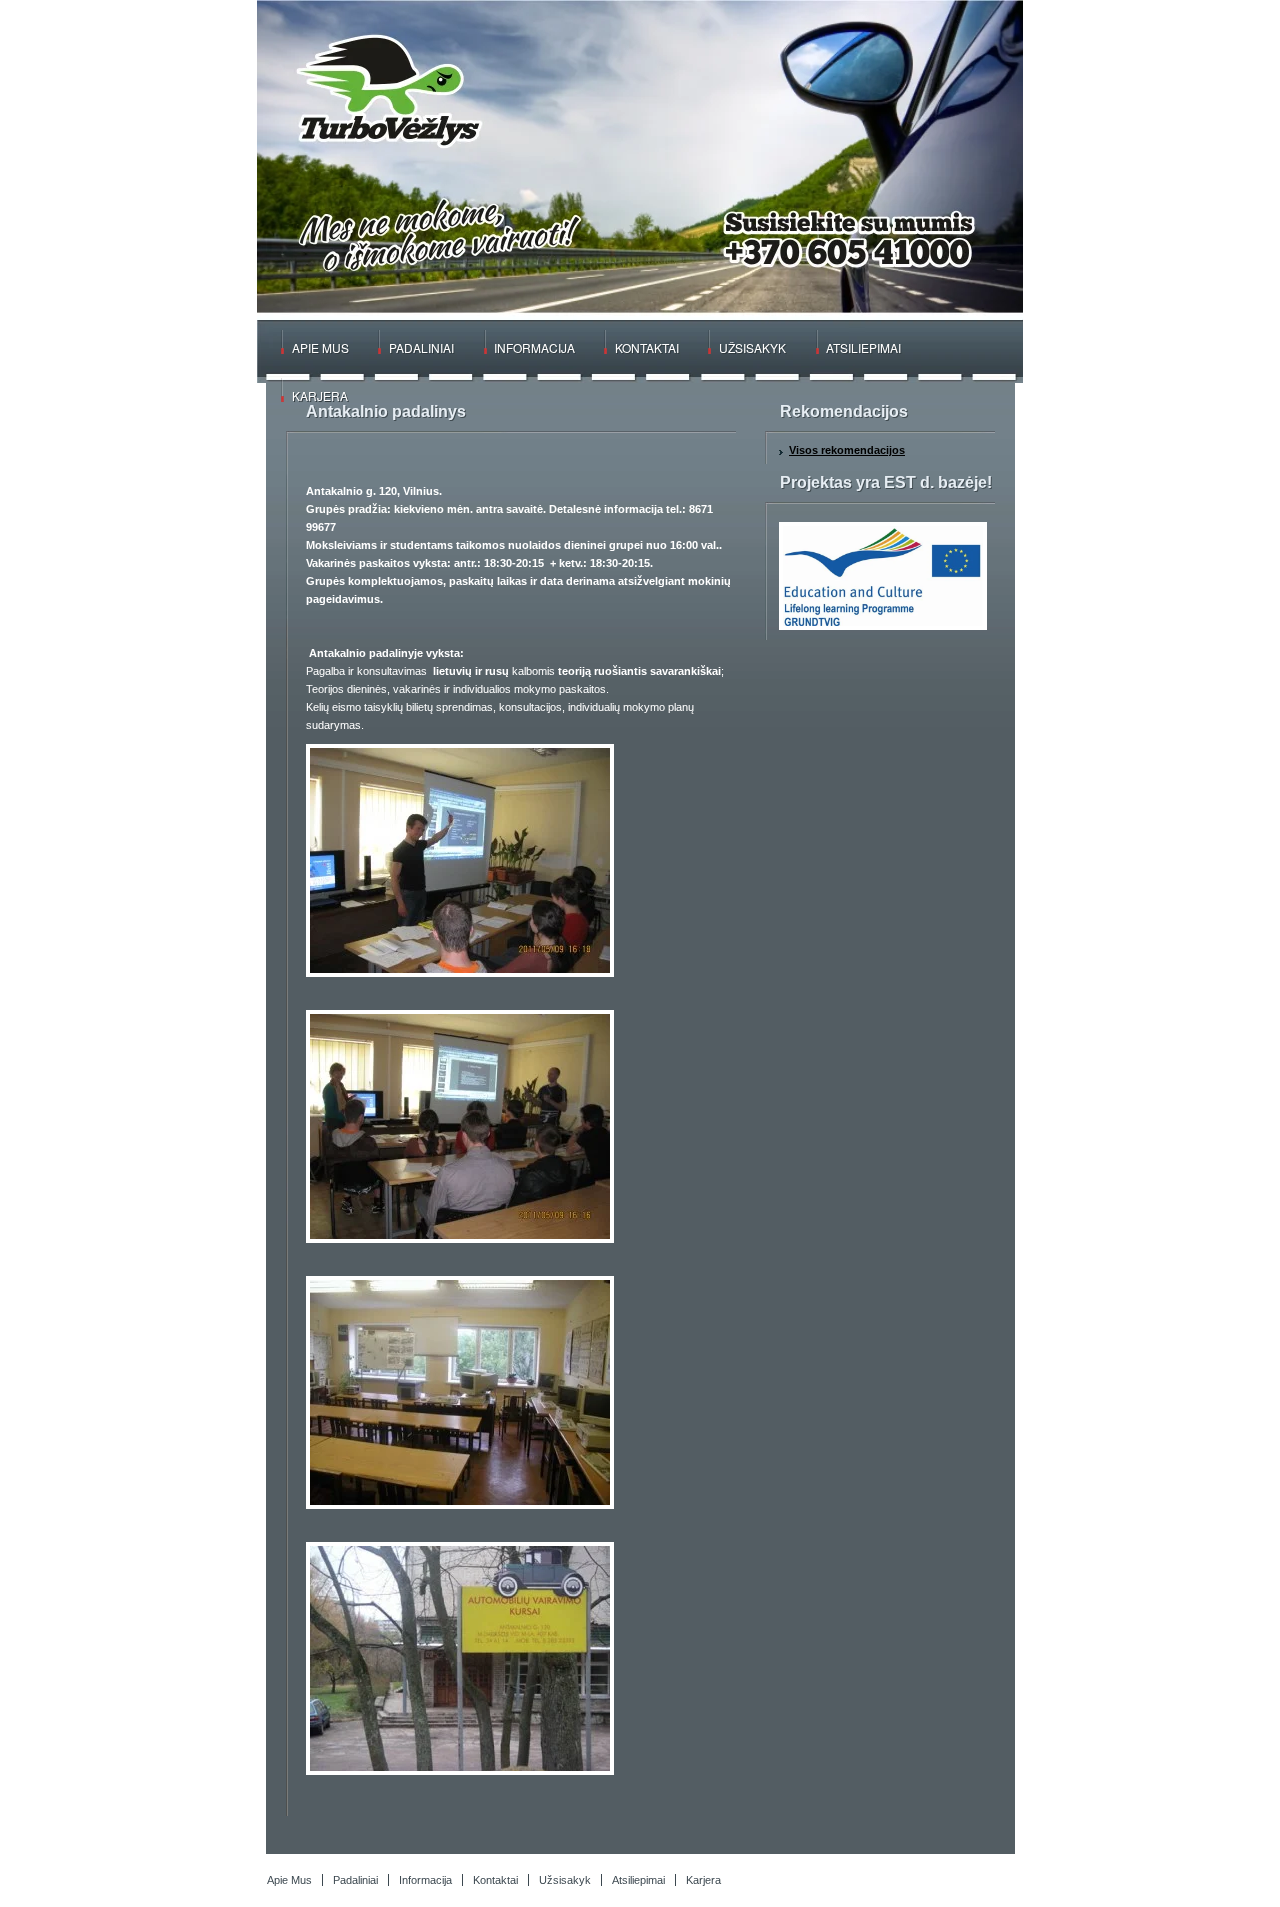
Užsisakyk (752, 347)
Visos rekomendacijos (847, 450)
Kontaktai (647, 347)
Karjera (320, 395)
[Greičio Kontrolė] (379, 90)
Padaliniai (421, 347)
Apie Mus (320, 347)
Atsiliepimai (863, 347)
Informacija (534, 347)
